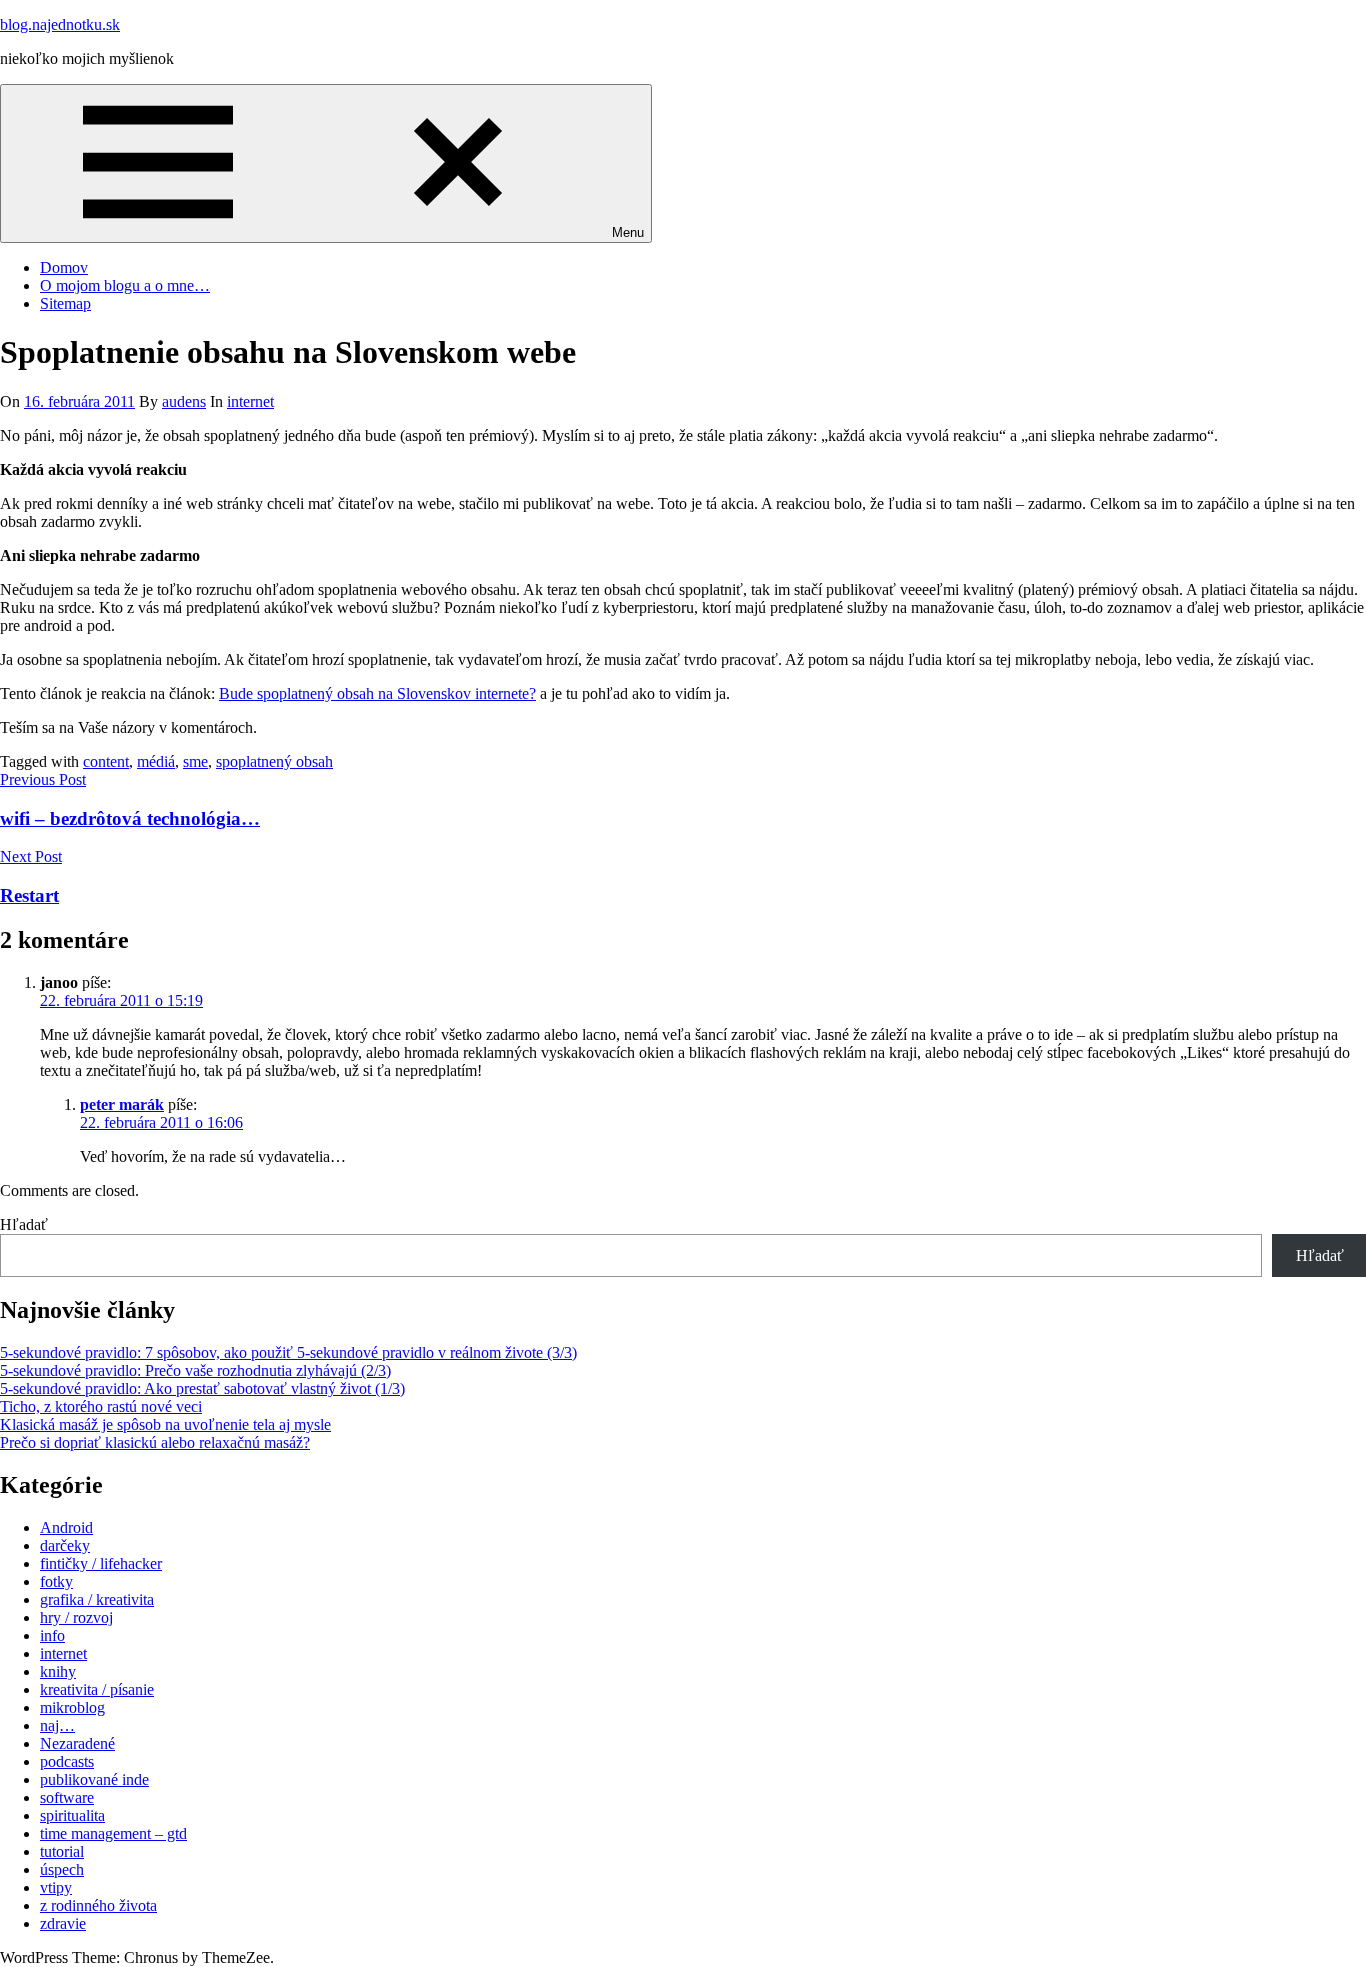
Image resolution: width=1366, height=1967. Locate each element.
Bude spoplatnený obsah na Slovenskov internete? (377, 693)
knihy (58, 1671)
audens (184, 401)
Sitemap (65, 303)
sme (195, 761)
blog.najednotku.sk (60, 24)
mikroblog (72, 1707)
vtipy (56, 1887)
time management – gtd (113, 1833)
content (106, 761)
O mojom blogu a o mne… (125, 285)
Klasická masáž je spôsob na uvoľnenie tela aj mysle (165, 1424)
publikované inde (94, 1779)
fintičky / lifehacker (101, 1563)
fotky (56, 1581)
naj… (57, 1725)
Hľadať (24, 1224)
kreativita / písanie (97, 1689)
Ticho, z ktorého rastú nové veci (101, 1406)
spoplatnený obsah (274, 761)
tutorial (62, 1851)
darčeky (65, 1545)
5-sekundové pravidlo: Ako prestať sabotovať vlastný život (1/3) (202, 1388)
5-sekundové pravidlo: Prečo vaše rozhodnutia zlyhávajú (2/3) (195, 1370)
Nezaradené (77, 1743)
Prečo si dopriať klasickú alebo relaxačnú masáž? (155, 1442)
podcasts (67, 1761)
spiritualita (72, 1815)
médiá (156, 761)
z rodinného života (98, 1905)
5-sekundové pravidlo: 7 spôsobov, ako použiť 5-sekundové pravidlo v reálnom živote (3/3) (288, 1352)
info (52, 1635)
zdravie (63, 1923)
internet (250, 401)
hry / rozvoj (76, 1617)
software (67, 1797)
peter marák (122, 1104)
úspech (62, 1869)
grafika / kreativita (97, 1599)
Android (66, 1527)
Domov (64, 267)
